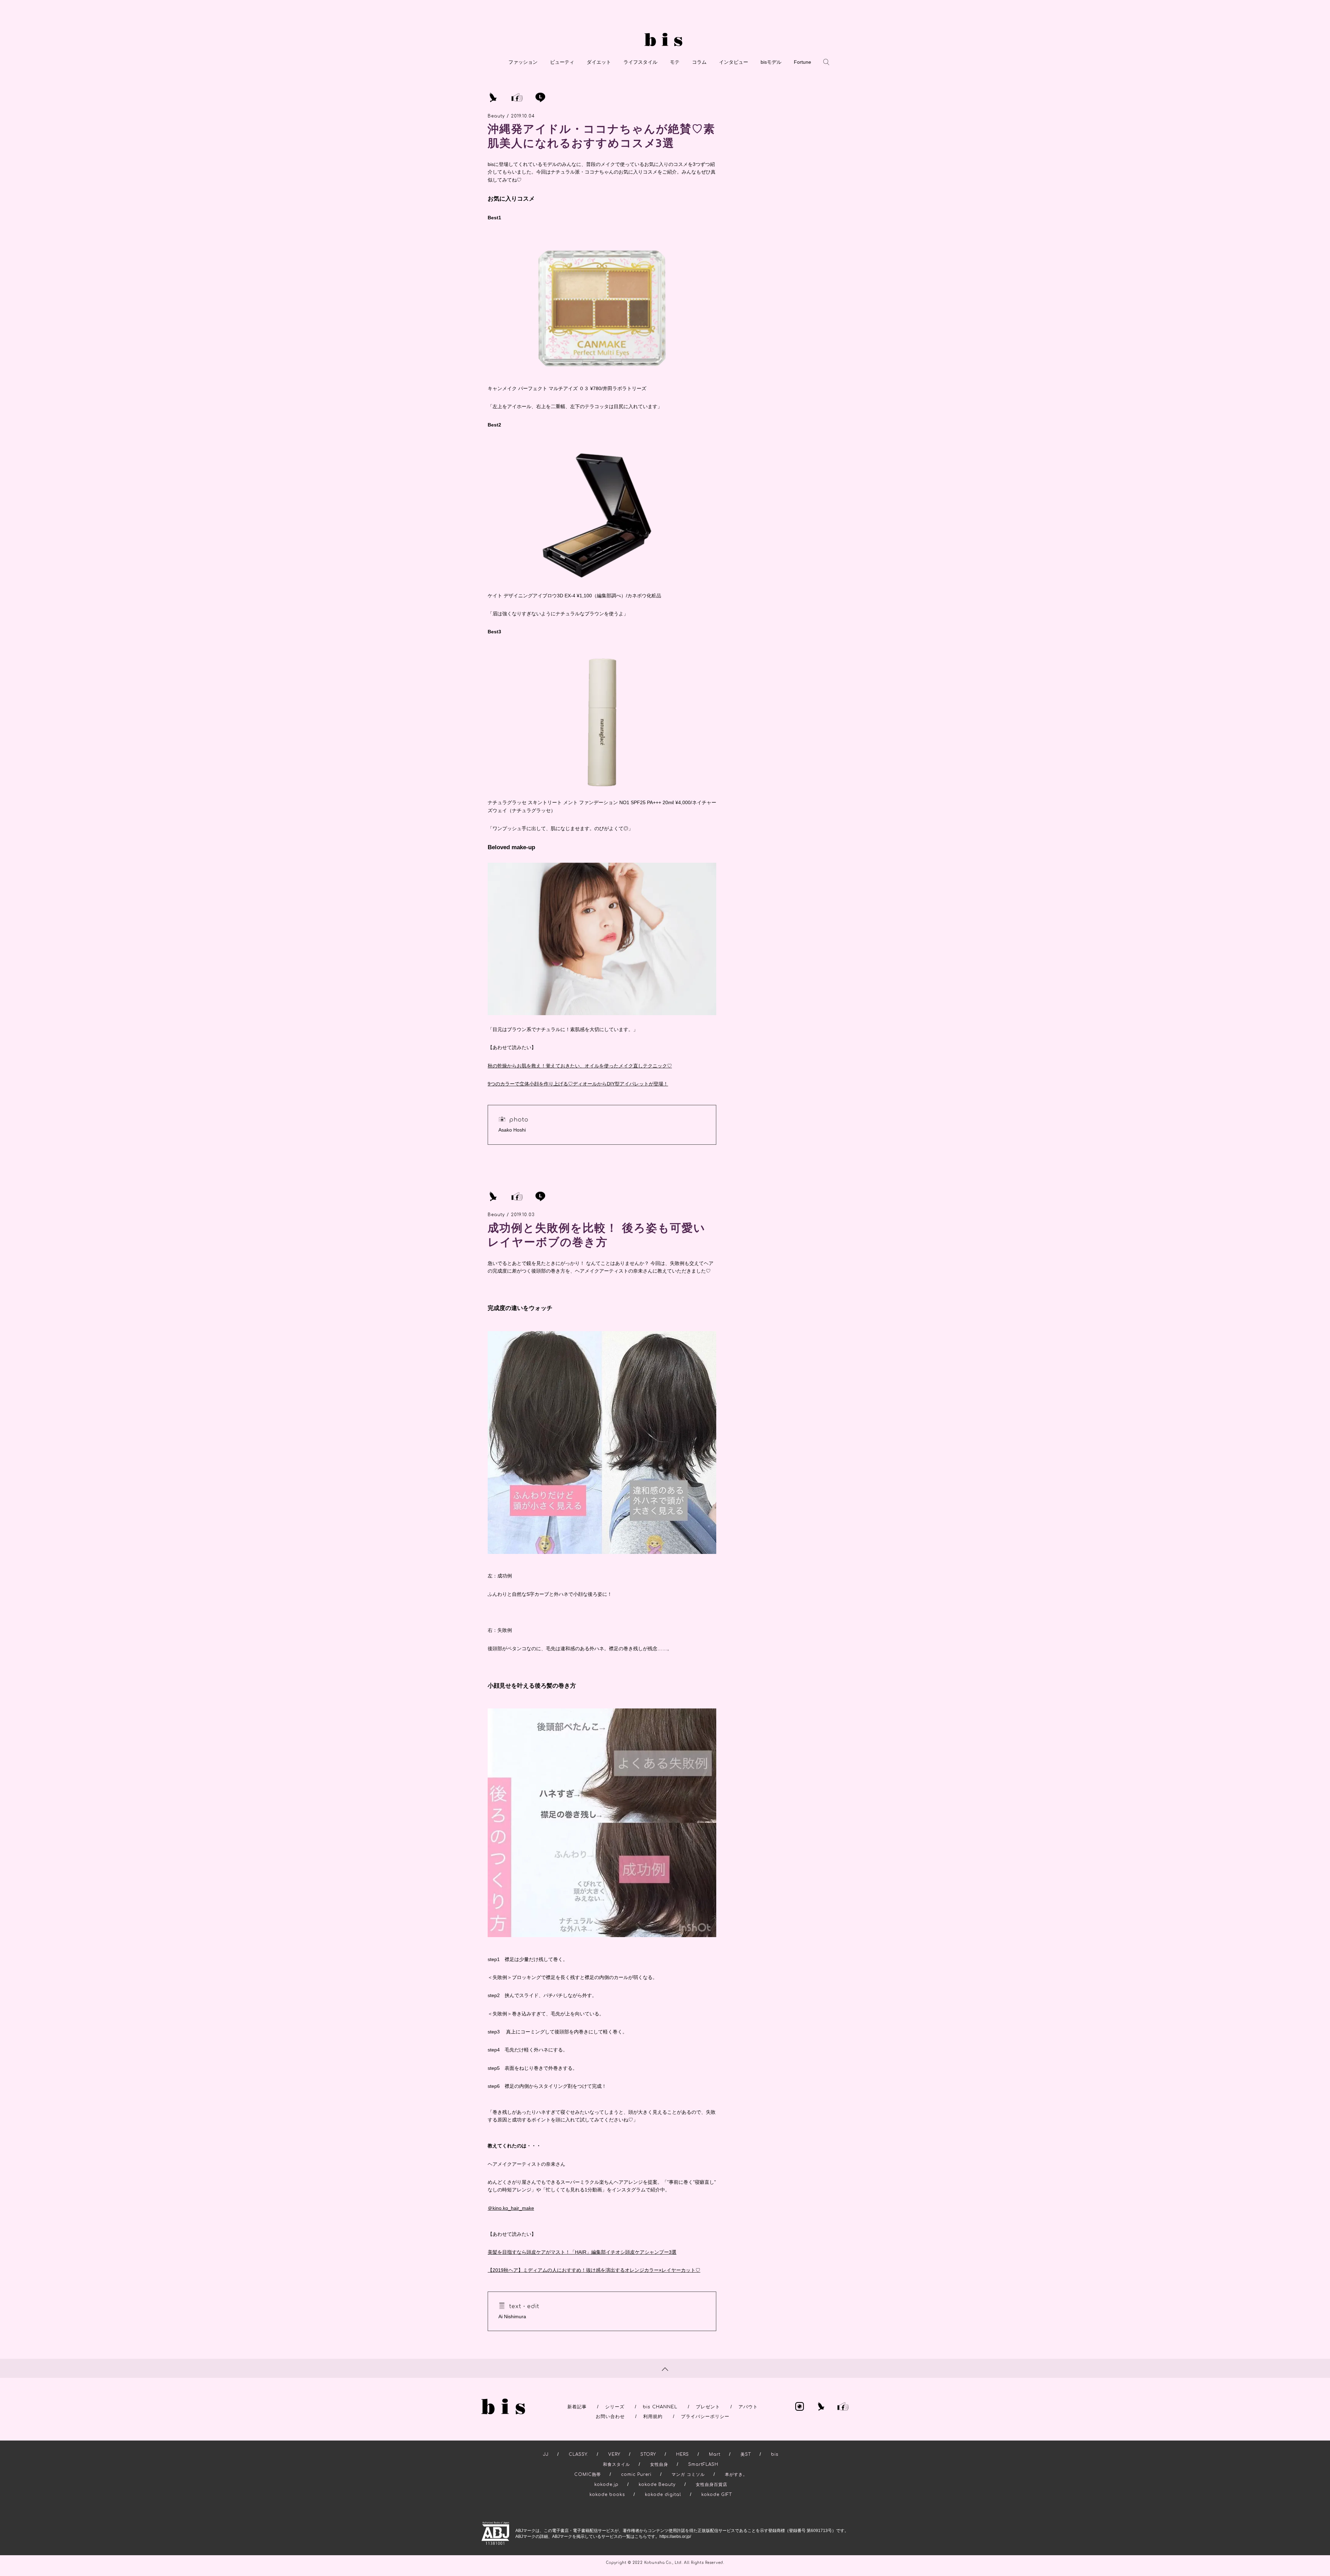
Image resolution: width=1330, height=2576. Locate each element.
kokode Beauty (657, 2485)
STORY (648, 2454)
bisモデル (771, 62)
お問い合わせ (610, 2417)
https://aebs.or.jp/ (675, 2537)
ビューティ (562, 62)
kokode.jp (606, 2485)
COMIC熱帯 (588, 2474)
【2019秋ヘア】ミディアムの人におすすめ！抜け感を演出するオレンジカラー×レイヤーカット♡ (594, 2270)
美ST (746, 2454)
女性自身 (659, 2464)
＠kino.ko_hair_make (511, 2208)
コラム (699, 62)
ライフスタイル (640, 62)
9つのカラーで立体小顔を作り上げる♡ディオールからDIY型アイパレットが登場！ (578, 1084)
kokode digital (663, 2495)
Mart (715, 2454)
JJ (546, 2454)
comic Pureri (636, 2474)
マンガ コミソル (688, 2474)
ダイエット (599, 62)
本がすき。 (736, 2474)
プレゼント (708, 2407)
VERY (614, 2454)
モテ (675, 62)
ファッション (523, 62)
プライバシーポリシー (705, 2417)
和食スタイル (617, 2464)
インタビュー (734, 62)
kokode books (607, 2495)
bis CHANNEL (660, 2407)
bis (775, 2454)
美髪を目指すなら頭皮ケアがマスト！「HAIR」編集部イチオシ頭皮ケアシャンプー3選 (582, 2252)
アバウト (748, 2407)
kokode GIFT (717, 2495)
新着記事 (577, 2407)
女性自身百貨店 (712, 2485)
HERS (682, 2454)
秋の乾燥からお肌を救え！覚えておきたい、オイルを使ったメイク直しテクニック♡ (580, 1066)
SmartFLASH (703, 2464)
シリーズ (615, 2407)
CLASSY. (578, 2454)
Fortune (803, 62)
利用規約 (653, 2417)
